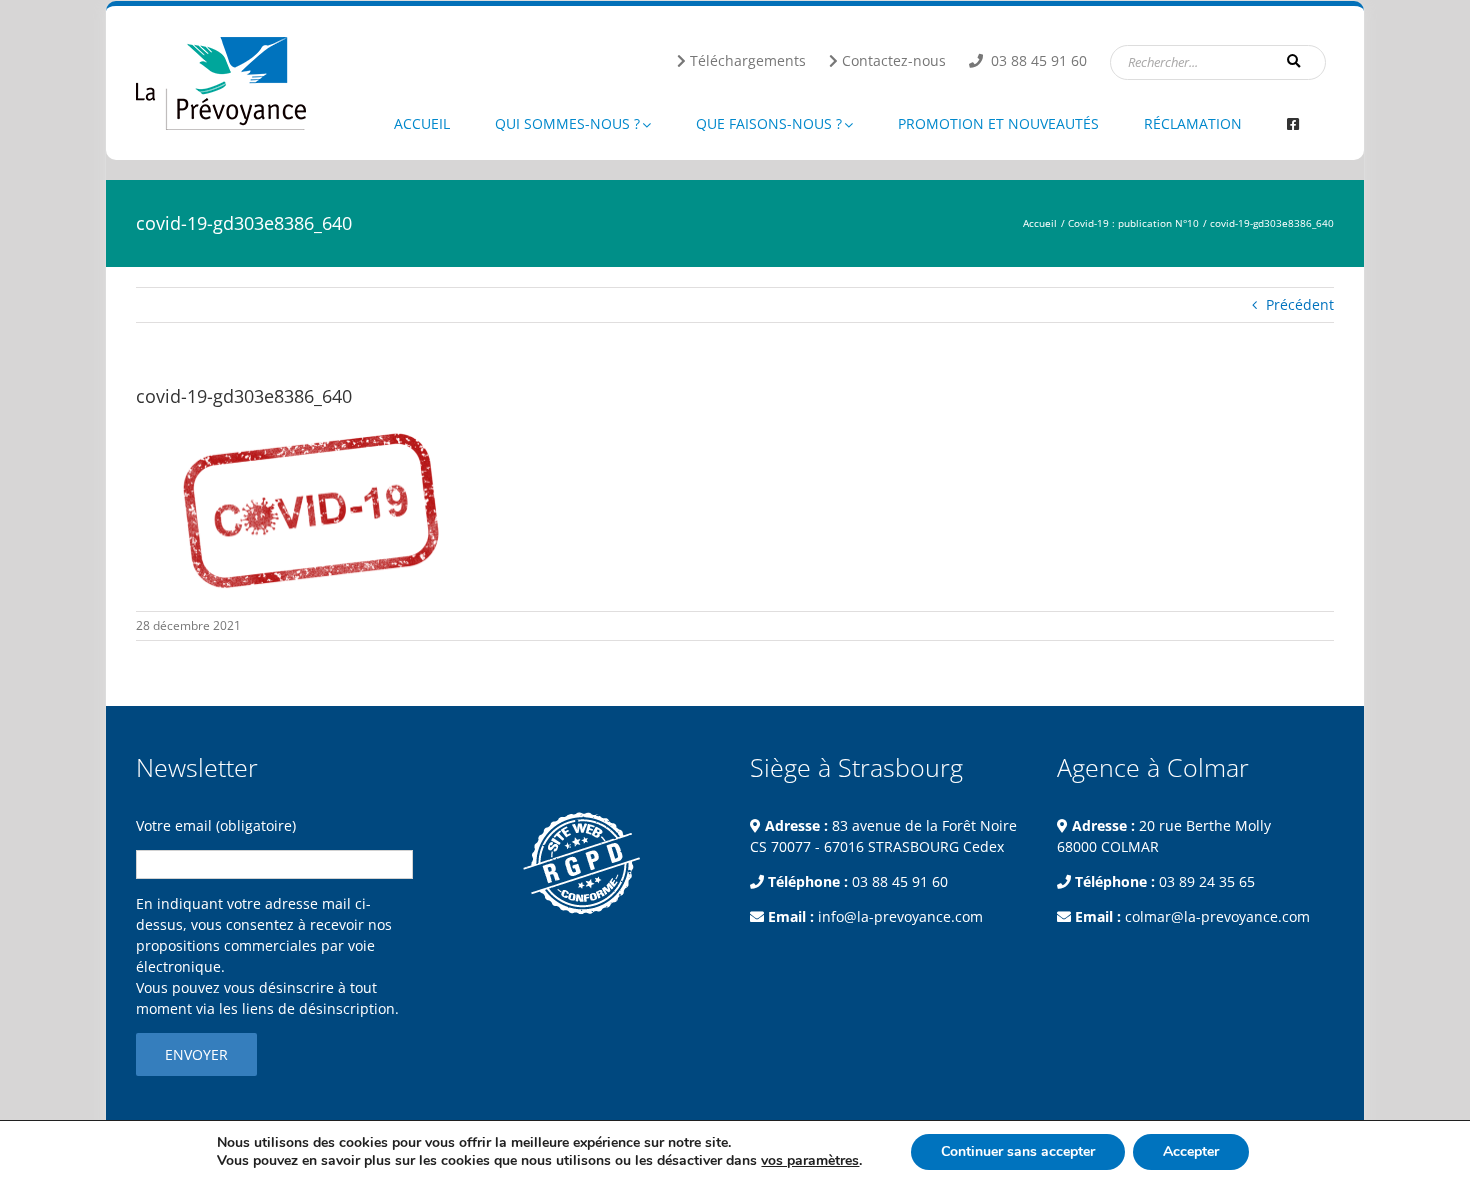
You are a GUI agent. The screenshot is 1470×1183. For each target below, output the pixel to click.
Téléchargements (748, 60)
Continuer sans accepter (1018, 1151)
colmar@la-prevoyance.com (1217, 916)
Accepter (1191, 1151)
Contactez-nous (894, 60)
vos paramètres (810, 1161)
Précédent (1300, 304)
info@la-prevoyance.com (900, 916)
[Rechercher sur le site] (1295, 61)
